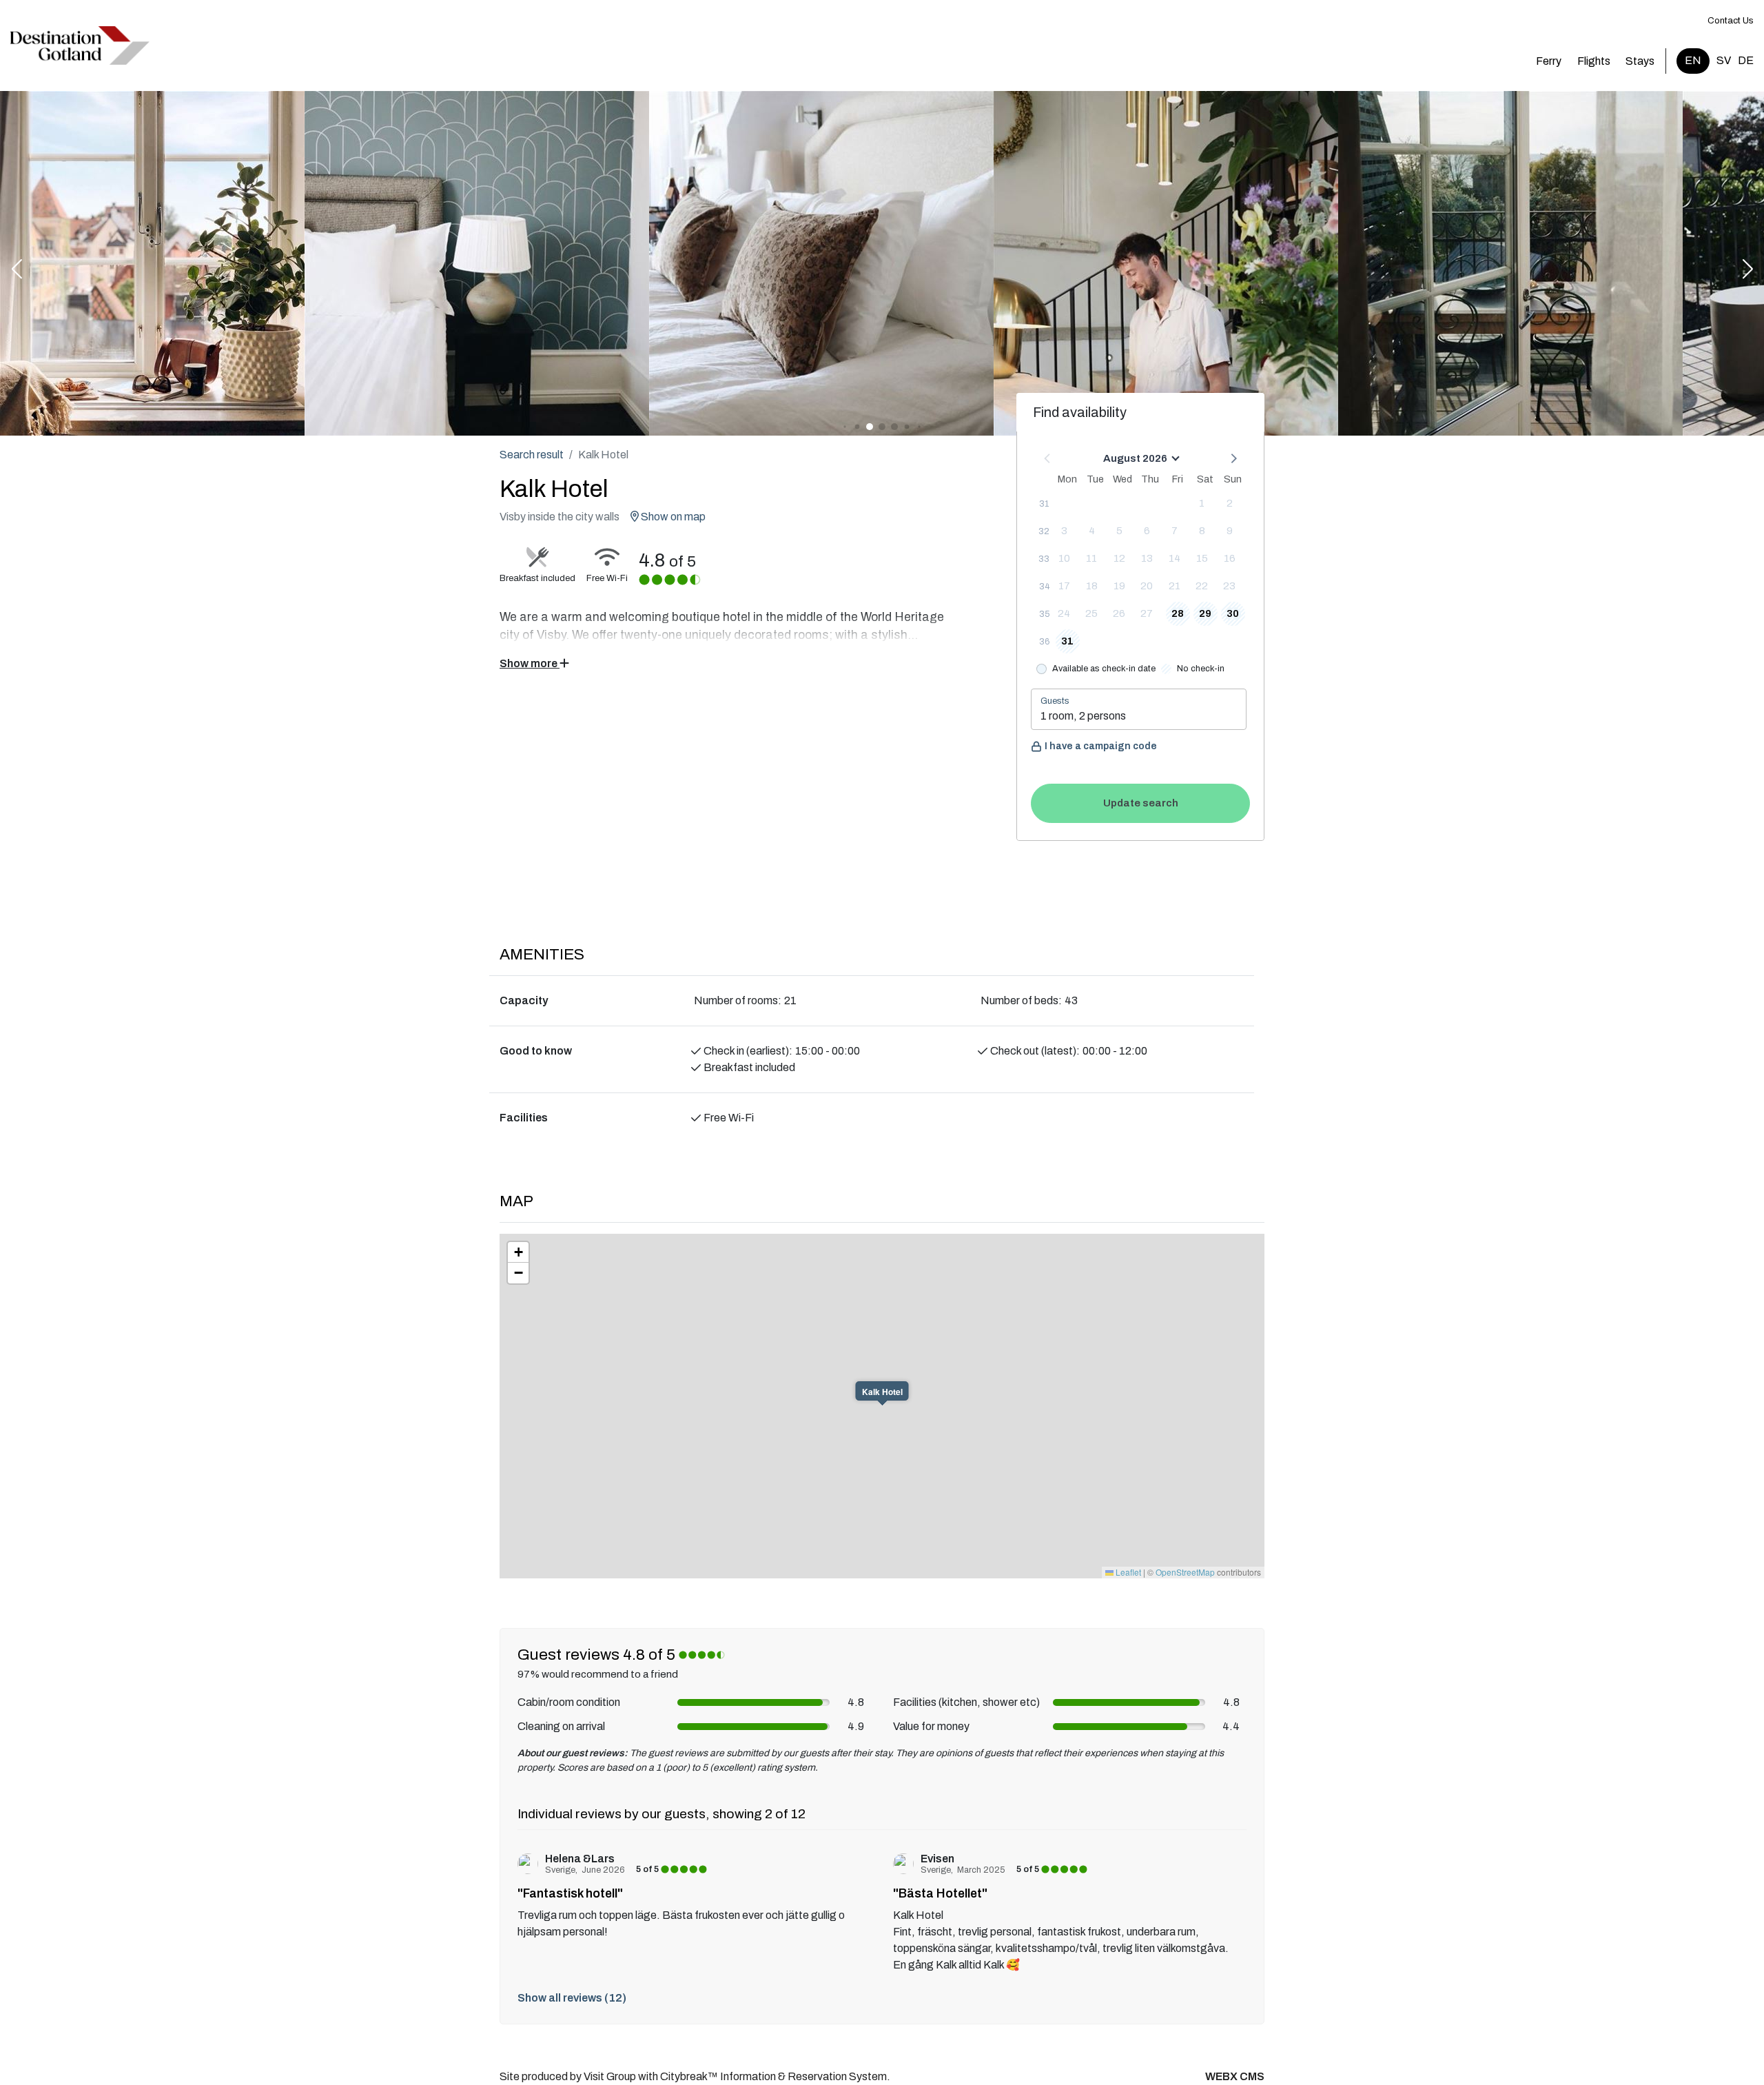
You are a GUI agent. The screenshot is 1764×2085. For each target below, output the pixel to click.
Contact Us (1731, 21)
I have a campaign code (1101, 746)
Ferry (1549, 61)
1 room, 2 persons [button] (1083, 716)
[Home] (80, 45)
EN (1693, 60)
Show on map (672, 517)
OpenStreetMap (1185, 1572)
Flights (1594, 61)
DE (1746, 60)
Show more (530, 663)
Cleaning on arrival (561, 1726)
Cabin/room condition (569, 1702)
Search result (532, 455)
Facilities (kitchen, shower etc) (966, 1702)
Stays (1640, 61)
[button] (17, 270)
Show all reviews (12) (572, 1998)
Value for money (931, 1726)
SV (1724, 60)
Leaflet (1127, 1572)
